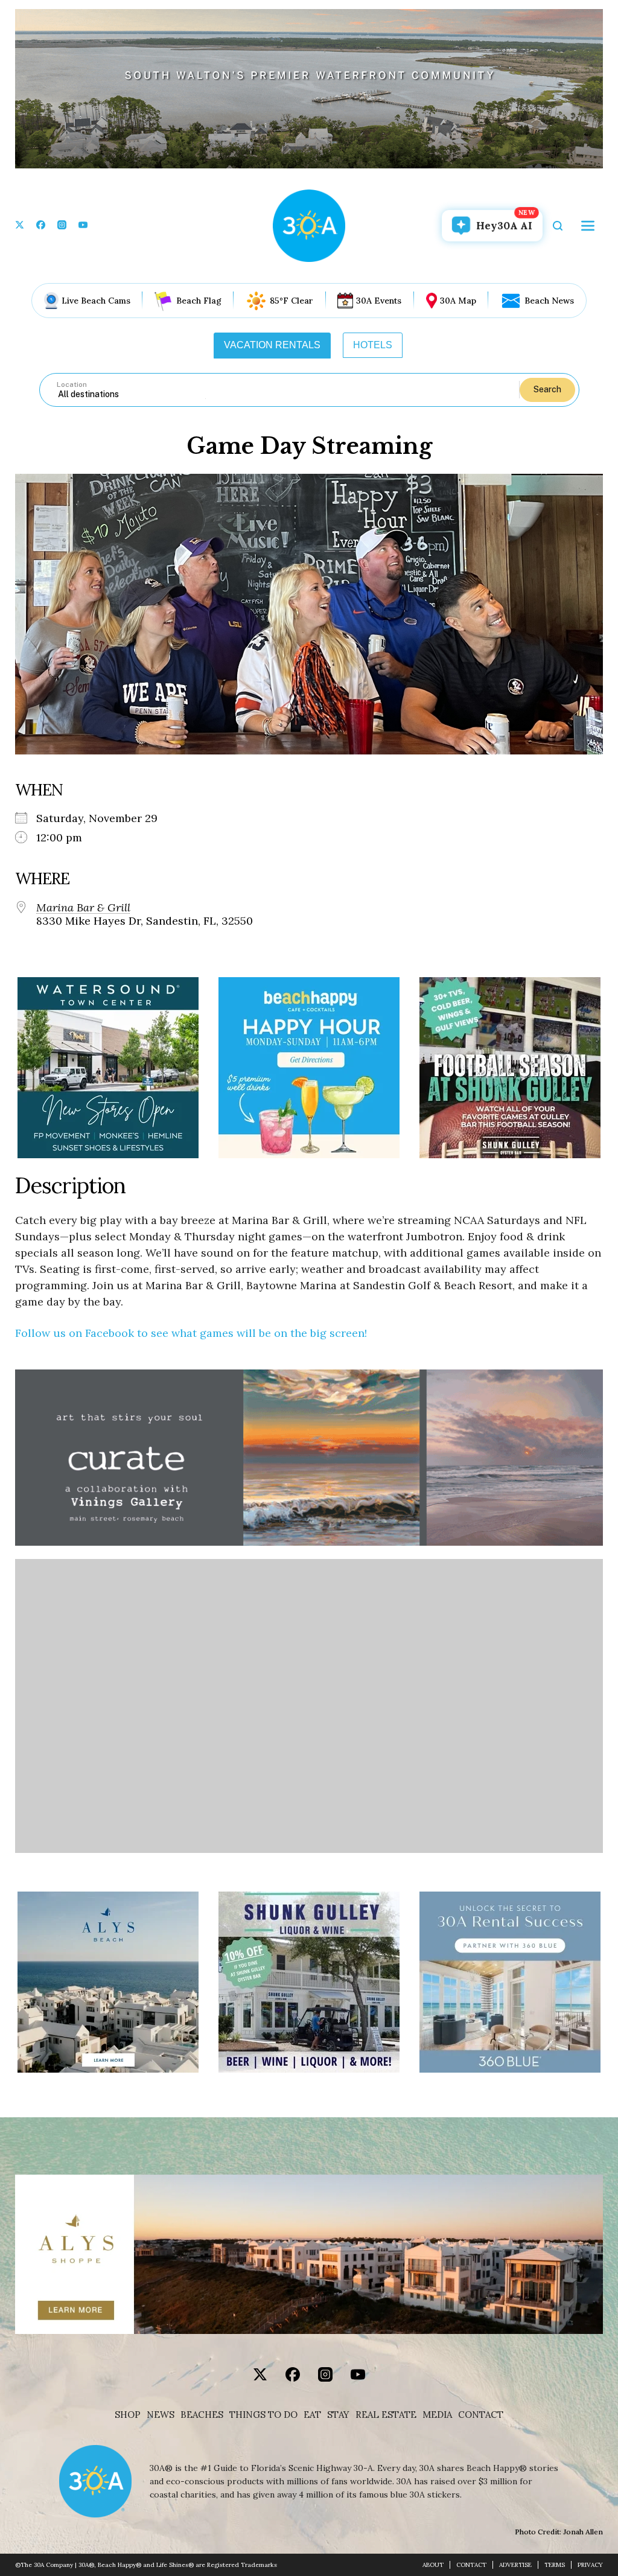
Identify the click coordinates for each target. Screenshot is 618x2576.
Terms (555, 2565)
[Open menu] (588, 226)
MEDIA (437, 2415)
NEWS (161, 2415)
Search (547, 389)
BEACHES (202, 2415)
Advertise (515, 2565)
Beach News (549, 301)
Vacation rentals (272, 345)
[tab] (272, 345)
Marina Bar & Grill (83, 908)
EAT (312, 2415)
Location (72, 384)
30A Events (379, 301)
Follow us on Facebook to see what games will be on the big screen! (191, 1333)
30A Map (458, 301)
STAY (338, 2415)
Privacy (590, 2565)
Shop (128, 2415)
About (433, 2565)
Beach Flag (199, 301)
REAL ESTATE (386, 2415)
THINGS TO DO (263, 2415)
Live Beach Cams (96, 301)
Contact (481, 2415)
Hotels (373, 345)
